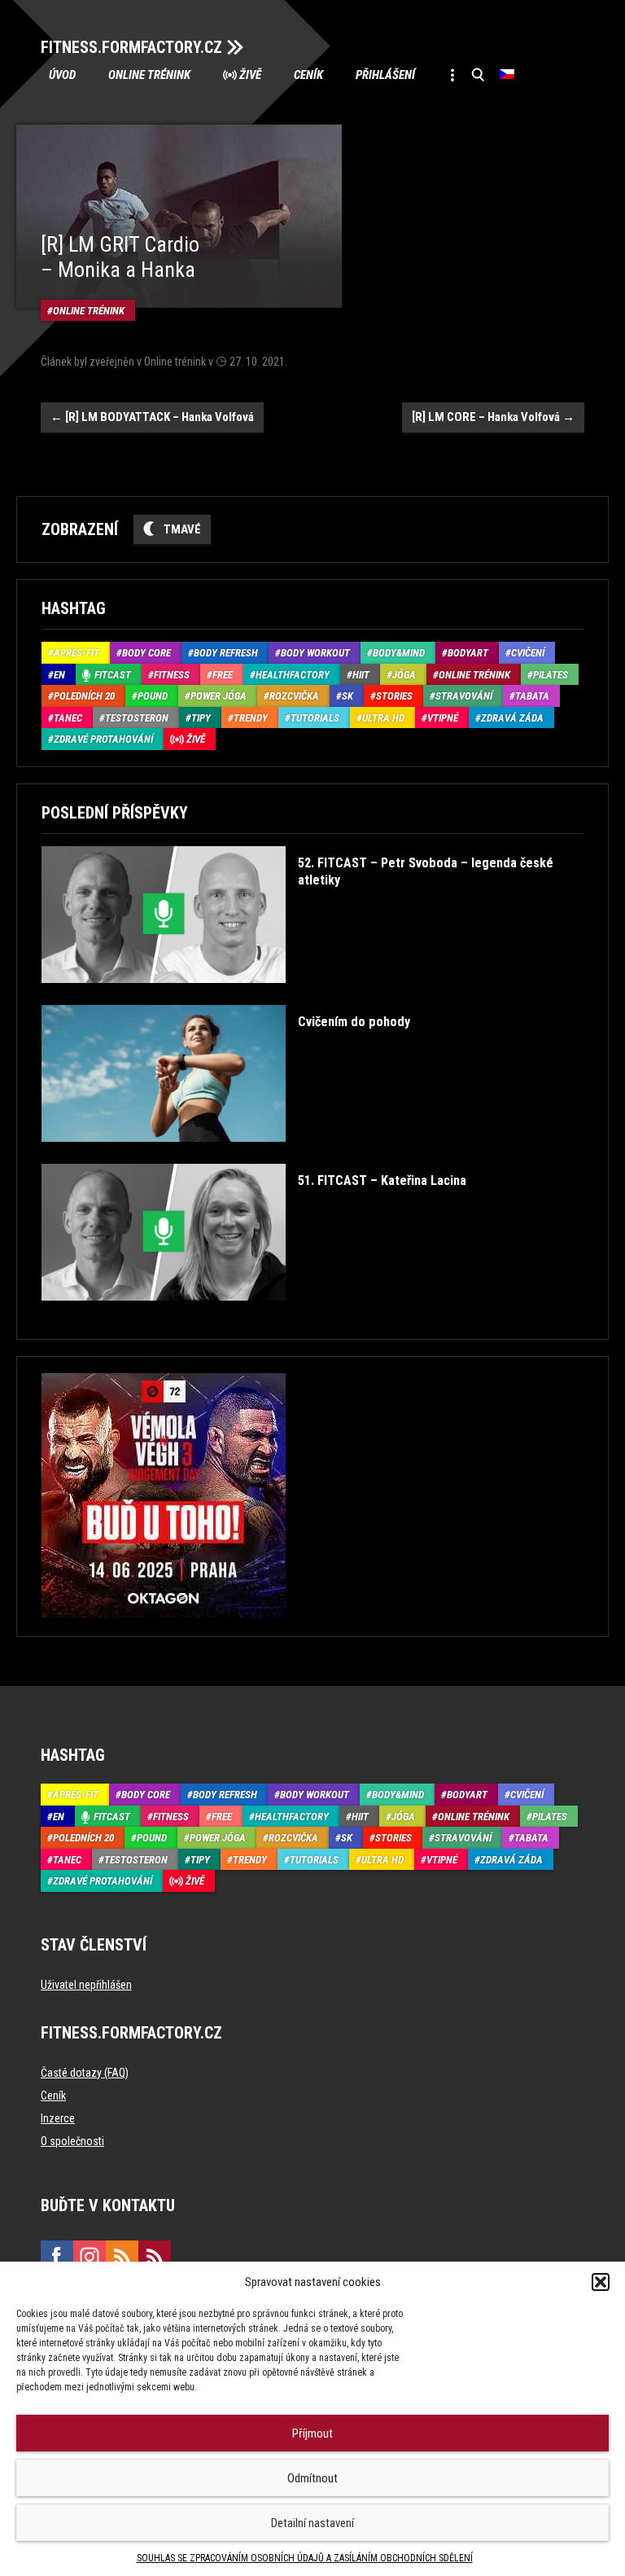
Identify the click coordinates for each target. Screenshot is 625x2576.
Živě (250, 75)
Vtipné (443, 718)
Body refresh (226, 653)
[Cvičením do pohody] (226, 1154)
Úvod (62, 75)
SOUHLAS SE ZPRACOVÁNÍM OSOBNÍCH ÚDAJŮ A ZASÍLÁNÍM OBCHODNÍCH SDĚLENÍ (305, 2558)
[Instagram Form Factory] (90, 2257)
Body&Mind (399, 653)
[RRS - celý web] (122, 2257)
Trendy (251, 718)
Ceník (308, 75)
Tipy (201, 718)
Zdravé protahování (103, 739)
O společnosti (72, 2141)
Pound (153, 696)
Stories (394, 696)
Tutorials (315, 718)
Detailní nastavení (312, 2523)
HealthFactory (293, 675)
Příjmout (312, 2433)
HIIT (361, 675)
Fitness (172, 675)
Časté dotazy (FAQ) (85, 2073)
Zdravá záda (512, 718)
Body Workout (315, 653)
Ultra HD (383, 718)
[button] (601, 2282)
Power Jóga (219, 696)
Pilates (551, 675)
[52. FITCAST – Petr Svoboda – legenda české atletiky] (310, 995)
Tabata (532, 696)
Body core (146, 653)
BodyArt (468, 653)
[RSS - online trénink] (155, 2257)
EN (59, 675)
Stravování (464, 696)
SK (347, 696)
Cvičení (528, 653)
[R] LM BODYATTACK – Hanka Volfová (152, 417)
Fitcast (113, 675)
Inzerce (58, 2118)
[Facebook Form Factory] (57, 2257)
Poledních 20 (84, 696)
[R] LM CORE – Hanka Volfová (493, 417)
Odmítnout (312, 2478)
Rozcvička (294, 696)
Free (223, 675)
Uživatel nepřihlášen (86, 1985)
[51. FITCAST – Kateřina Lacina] (254, 1312)
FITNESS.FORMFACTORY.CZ (131, 47)
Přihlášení (385, 75)
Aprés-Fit (76, 653)
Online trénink (149, 75)
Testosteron (137, 718)
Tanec (68, 718)
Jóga (404, 675)
